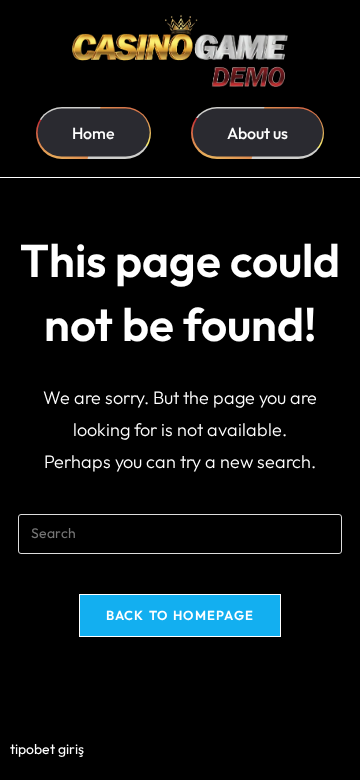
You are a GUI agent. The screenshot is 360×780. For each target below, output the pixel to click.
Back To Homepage (180, 615)
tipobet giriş (47, 749)
